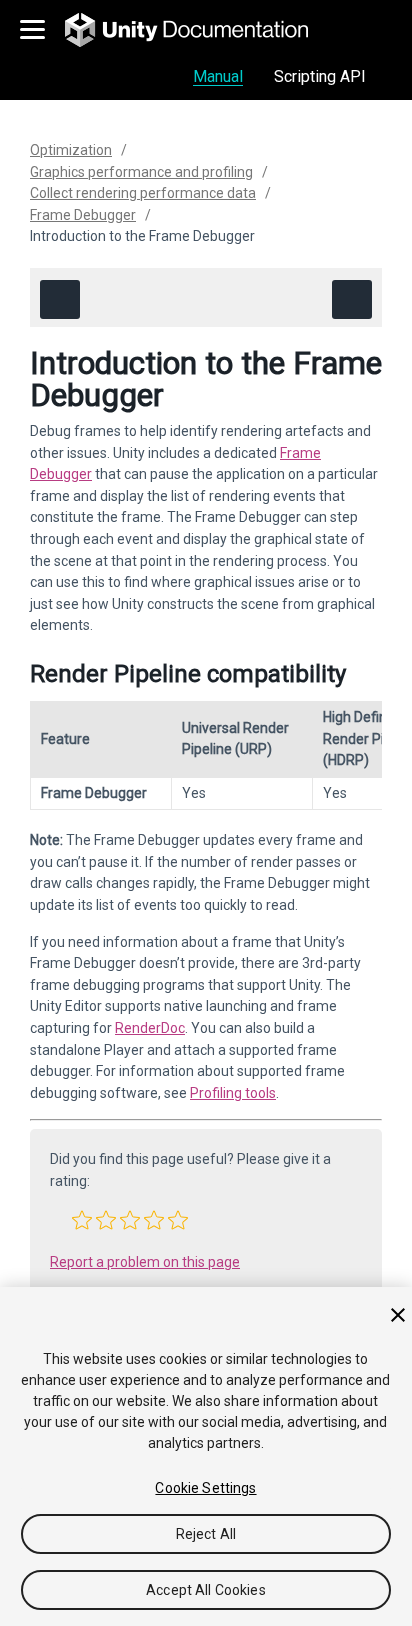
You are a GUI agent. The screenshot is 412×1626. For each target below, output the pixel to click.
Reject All (206, 1534)
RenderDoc (150, 1028)
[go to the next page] (352, 299)
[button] (82, 1220)
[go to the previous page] (60, 299)
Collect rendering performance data (143, 193)
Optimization (71, 150)
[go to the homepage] (200, 30)
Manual (218, 76)
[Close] (398, 1315)
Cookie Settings (205, 1488)
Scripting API (320, 76)
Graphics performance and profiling (141, 172)
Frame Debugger (83, 215)
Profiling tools (233, 1093)
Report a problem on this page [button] (145, 1262)
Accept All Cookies (206, 1590)
